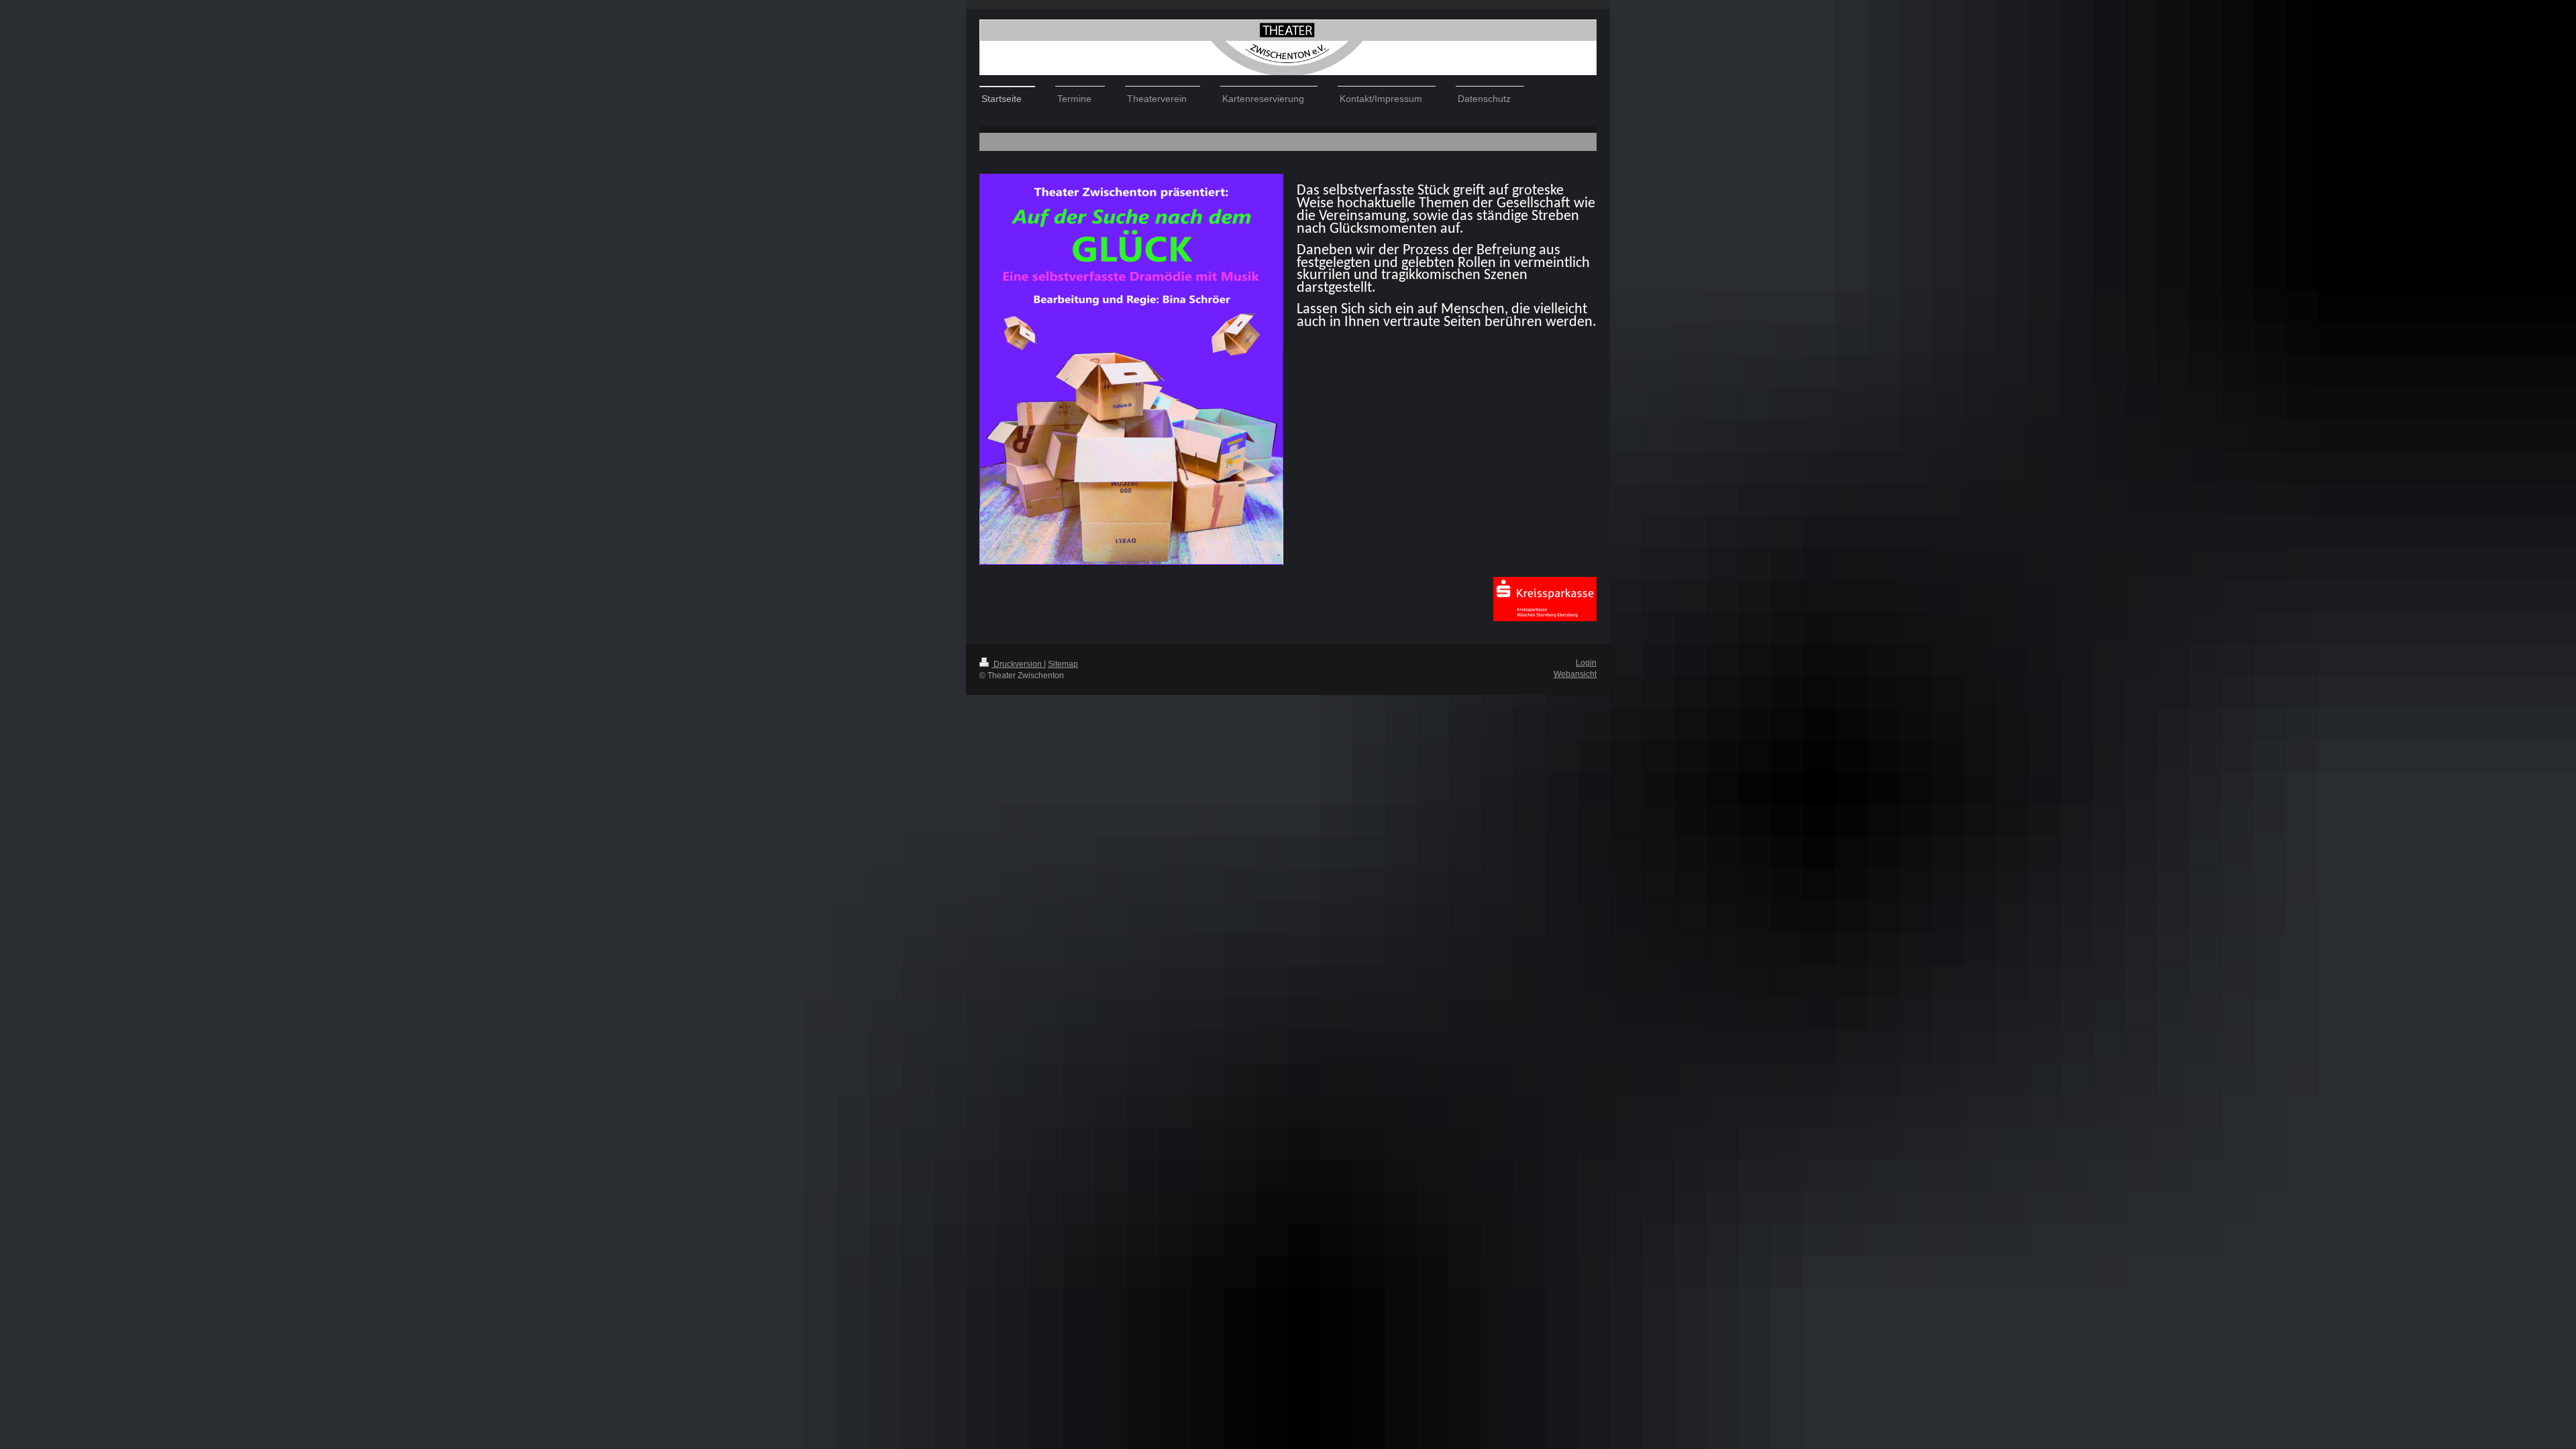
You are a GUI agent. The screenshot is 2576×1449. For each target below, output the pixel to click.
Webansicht (1575, 674)
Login (1586, 663)
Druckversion (1018, 664)
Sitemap (1063, 664)
